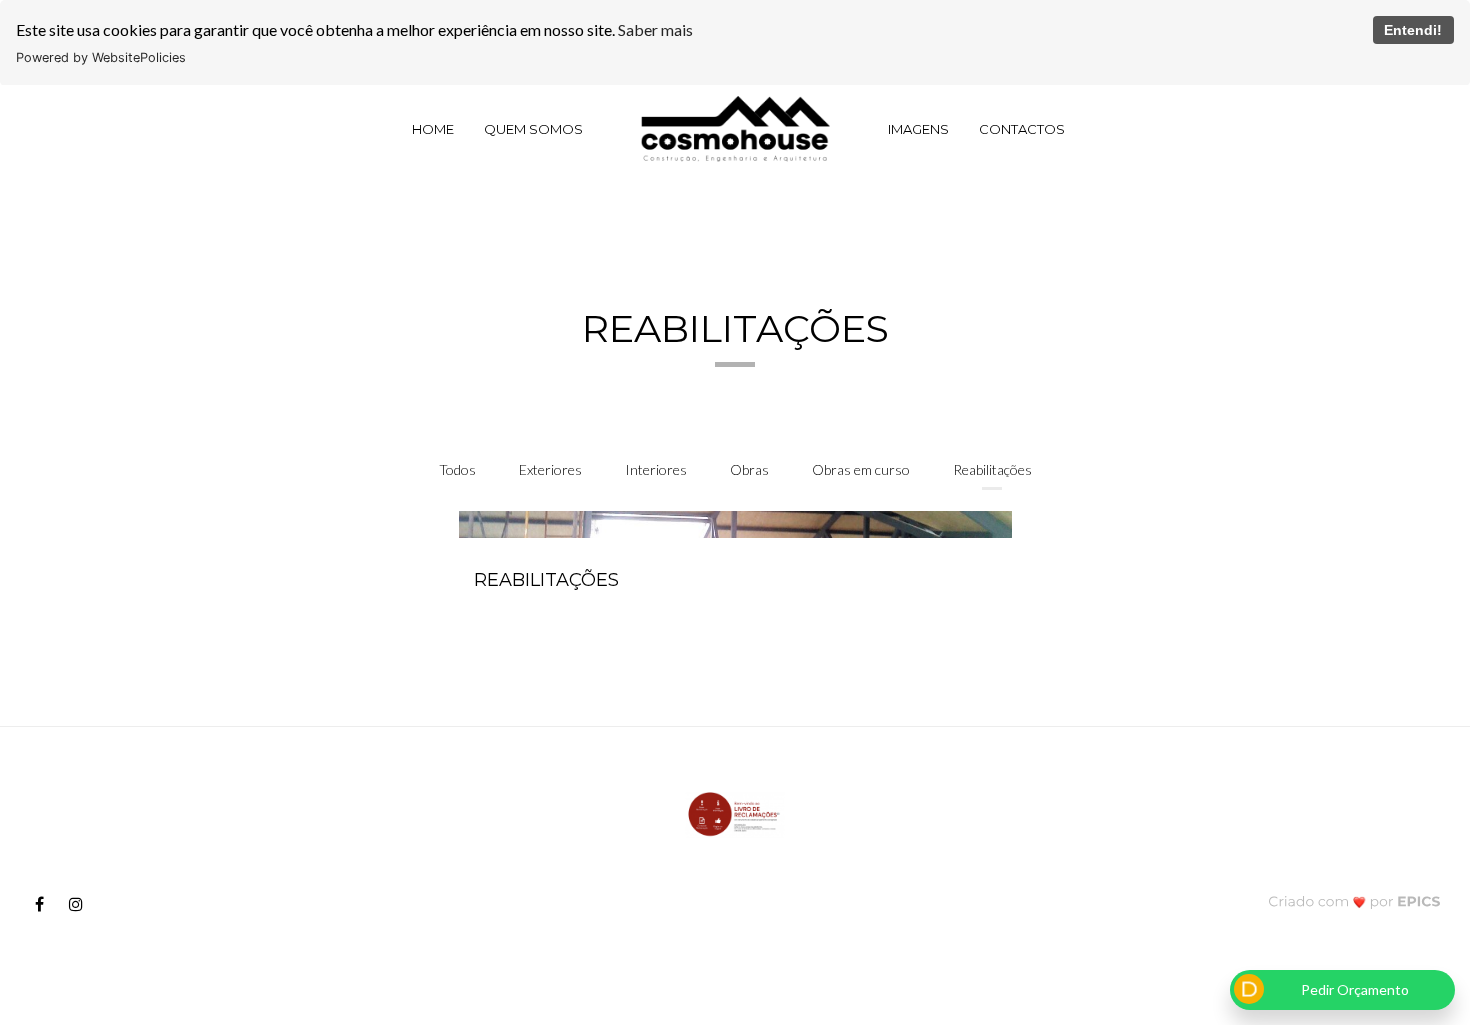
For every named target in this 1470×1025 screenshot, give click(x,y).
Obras (749, 469)
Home (433, 129)
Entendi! (1413, 30)
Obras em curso (861, 469)
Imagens (918, 129)
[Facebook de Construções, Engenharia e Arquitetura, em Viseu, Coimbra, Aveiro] (47, 904)
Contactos (1022, 129)
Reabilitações (992, 469)
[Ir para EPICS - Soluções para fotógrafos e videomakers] (1354, 900)
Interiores (656, 469)
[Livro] (735, 813)
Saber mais (655, 29)
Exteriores (550, 469)
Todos (457, 469)
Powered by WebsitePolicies (101, 57)
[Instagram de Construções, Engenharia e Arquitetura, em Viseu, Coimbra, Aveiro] (83, 904)
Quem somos (533, 129)
